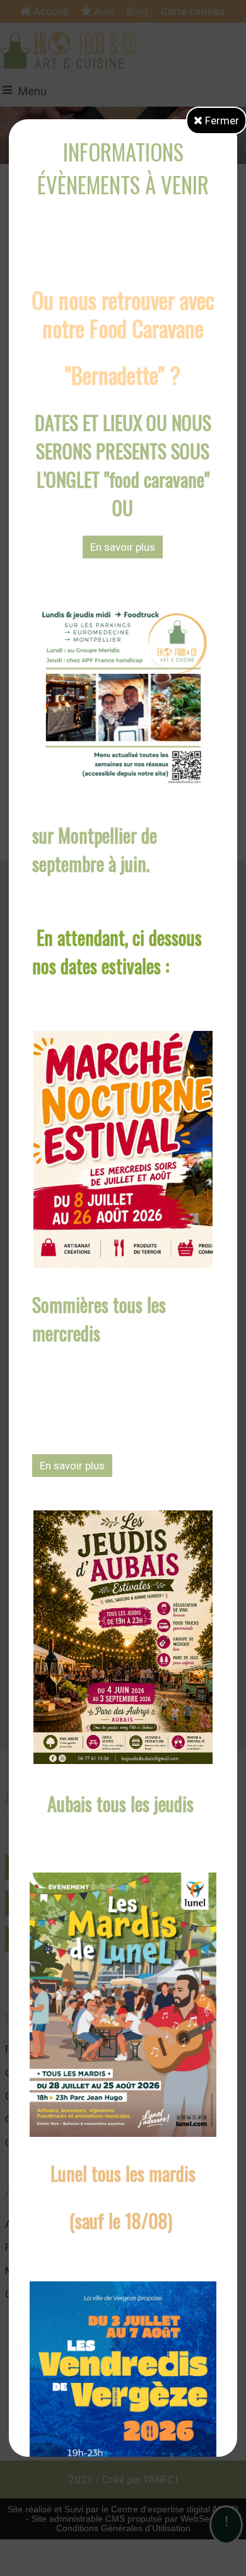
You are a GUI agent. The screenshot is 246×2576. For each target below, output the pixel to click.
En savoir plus (123, 547)
